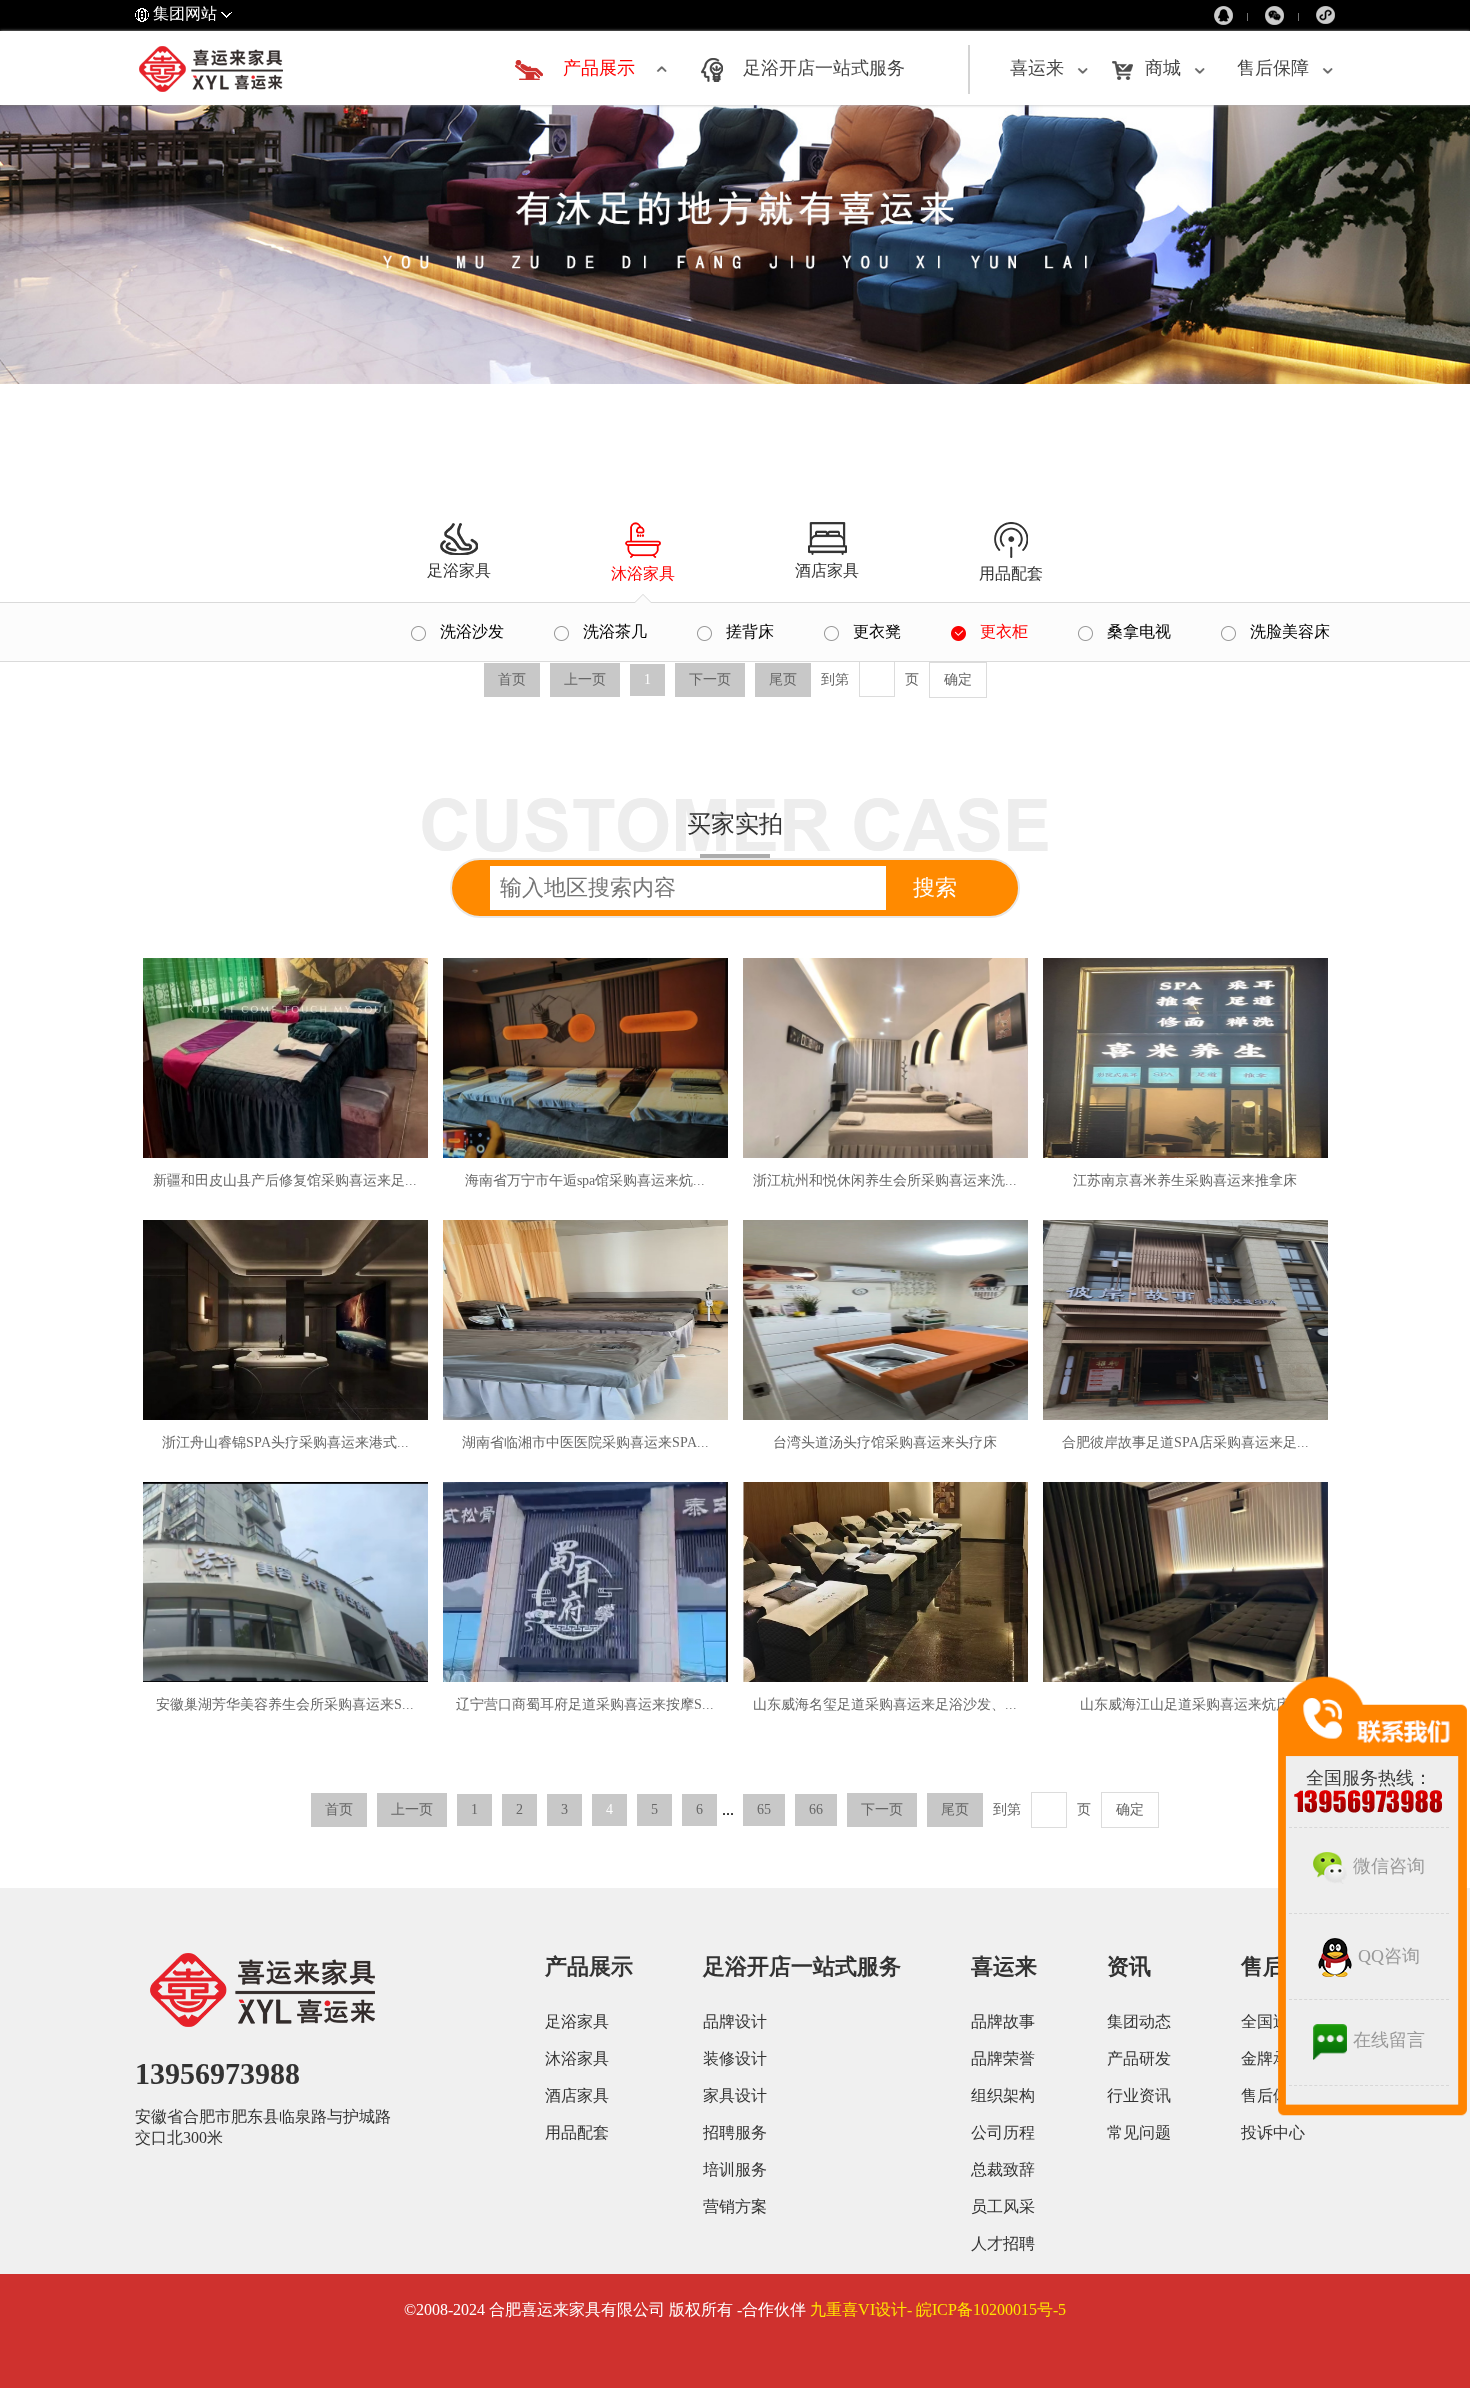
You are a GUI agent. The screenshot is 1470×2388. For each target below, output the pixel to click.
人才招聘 (1003, 2243)
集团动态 (1139, 2021)
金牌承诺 (1273, 2058)
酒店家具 (577, 2095)
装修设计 (735, 2058)
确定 (958, 679)
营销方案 (735, 2206)
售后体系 (1273, 2095)
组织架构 (1003, 2095)
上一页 (412, 1809)
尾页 (955, 1809)
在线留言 (1389, 2040)
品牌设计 (735, 2021)
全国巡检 (1273, 2021)
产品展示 (599, 68)
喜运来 (1037, 68)
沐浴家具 (577, 2058)
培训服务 (735, 2169)
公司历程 (1003, 2132)
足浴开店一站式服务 (824, 68)
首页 (339, 1809)
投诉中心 (1273, 2132)
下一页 (882, 1809)
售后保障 (1273, 68)
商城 (1163, 68)
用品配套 (577, 2132)
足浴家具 (577, 2021)
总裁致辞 (1003, 2169)
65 (764, 1809)
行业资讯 (1139, 2095)
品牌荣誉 (1003, 2058)
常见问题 (1139, 2132)
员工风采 (1003, 2206)
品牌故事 (1003, 2021)
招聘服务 (735, 2132)
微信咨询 (1389, 1866)
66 (816, 1809)
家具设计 (735, 2095)
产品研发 (1139, 2058)
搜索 (935, 887)
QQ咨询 (1389, 1956)
